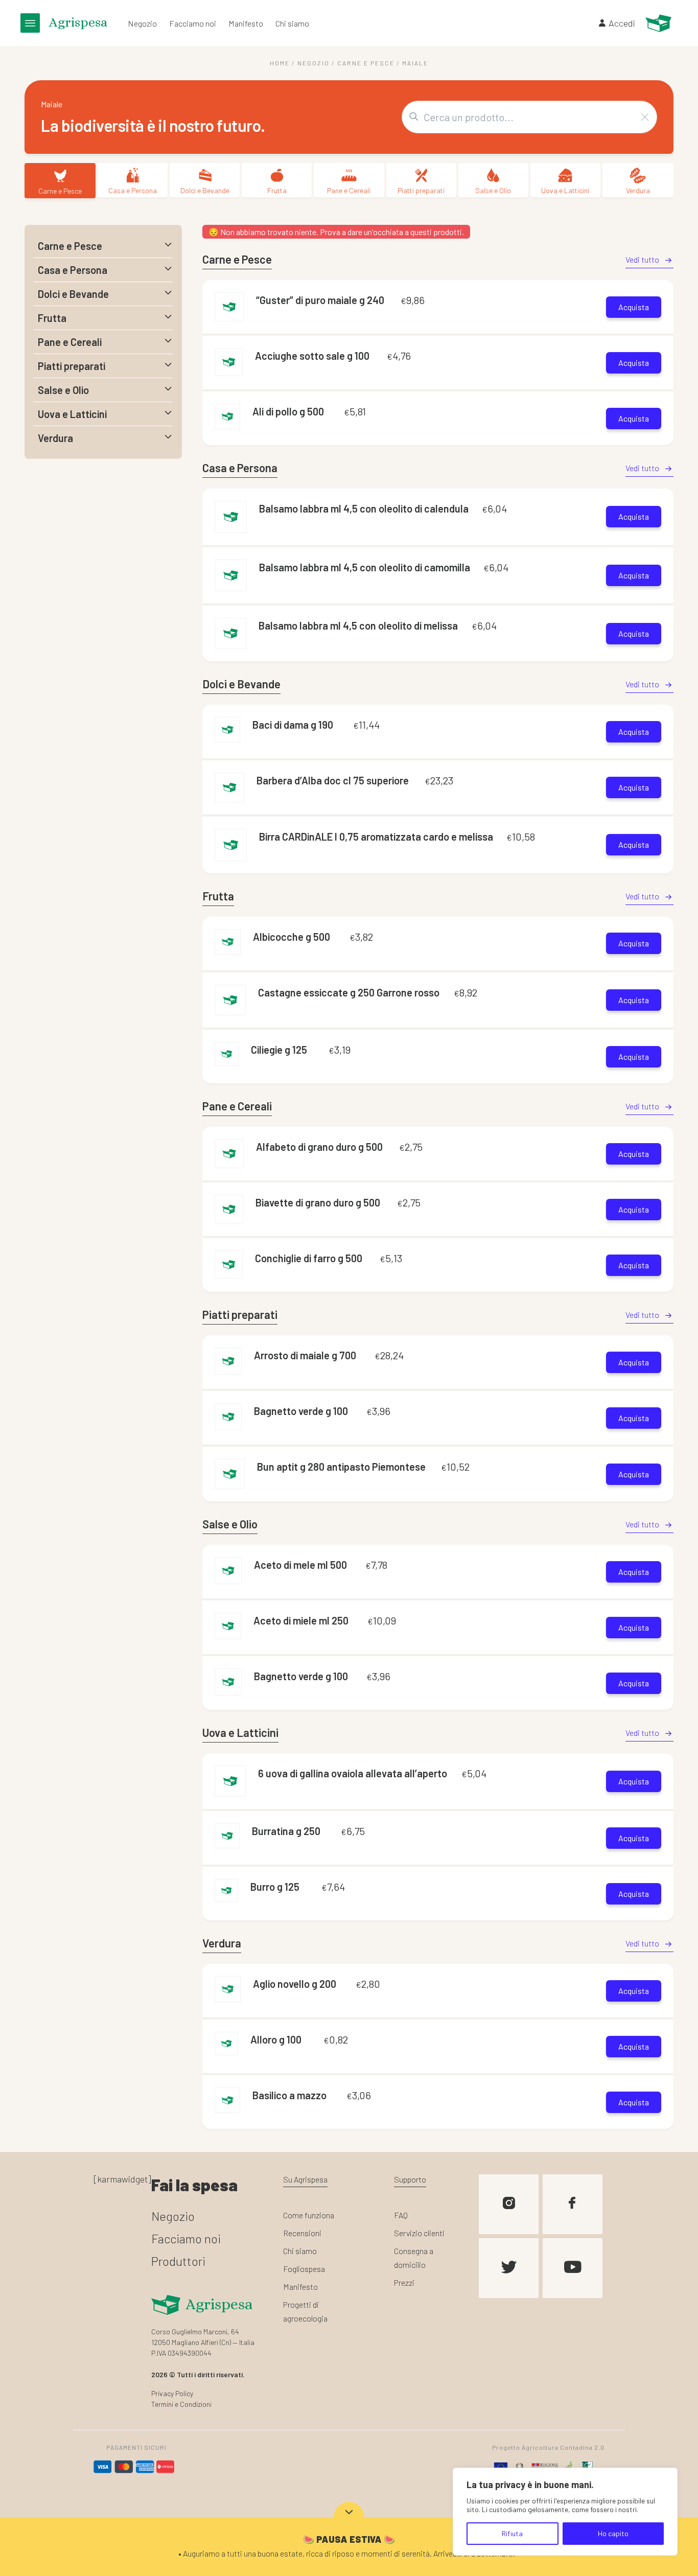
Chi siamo (292, 23)
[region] (565, 2512)
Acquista (634, 307)
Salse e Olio (493, 190)
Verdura (638, 190)
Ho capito (613, 2533)
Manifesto (246, 23)
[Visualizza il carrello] (658, 23)
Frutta (277, 190)
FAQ (401, 2215)
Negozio (142, 23)
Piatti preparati (421, 190)
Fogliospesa (304, 2269)
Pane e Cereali (349, 190)
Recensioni (302, 2233)
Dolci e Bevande (205, 190)
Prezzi (404, 2282)
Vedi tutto (642, 259)
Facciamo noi (193, 23)
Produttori (178, 2261)
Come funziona (309, 2215)
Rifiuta (512, 2533)
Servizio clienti (419, 2233)
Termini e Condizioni (181, 2404)
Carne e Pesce (366, 63)
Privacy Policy (172, 2393)
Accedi (622, 23)
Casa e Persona (133, 190)
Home (280, 63)
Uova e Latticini (565, 190)
